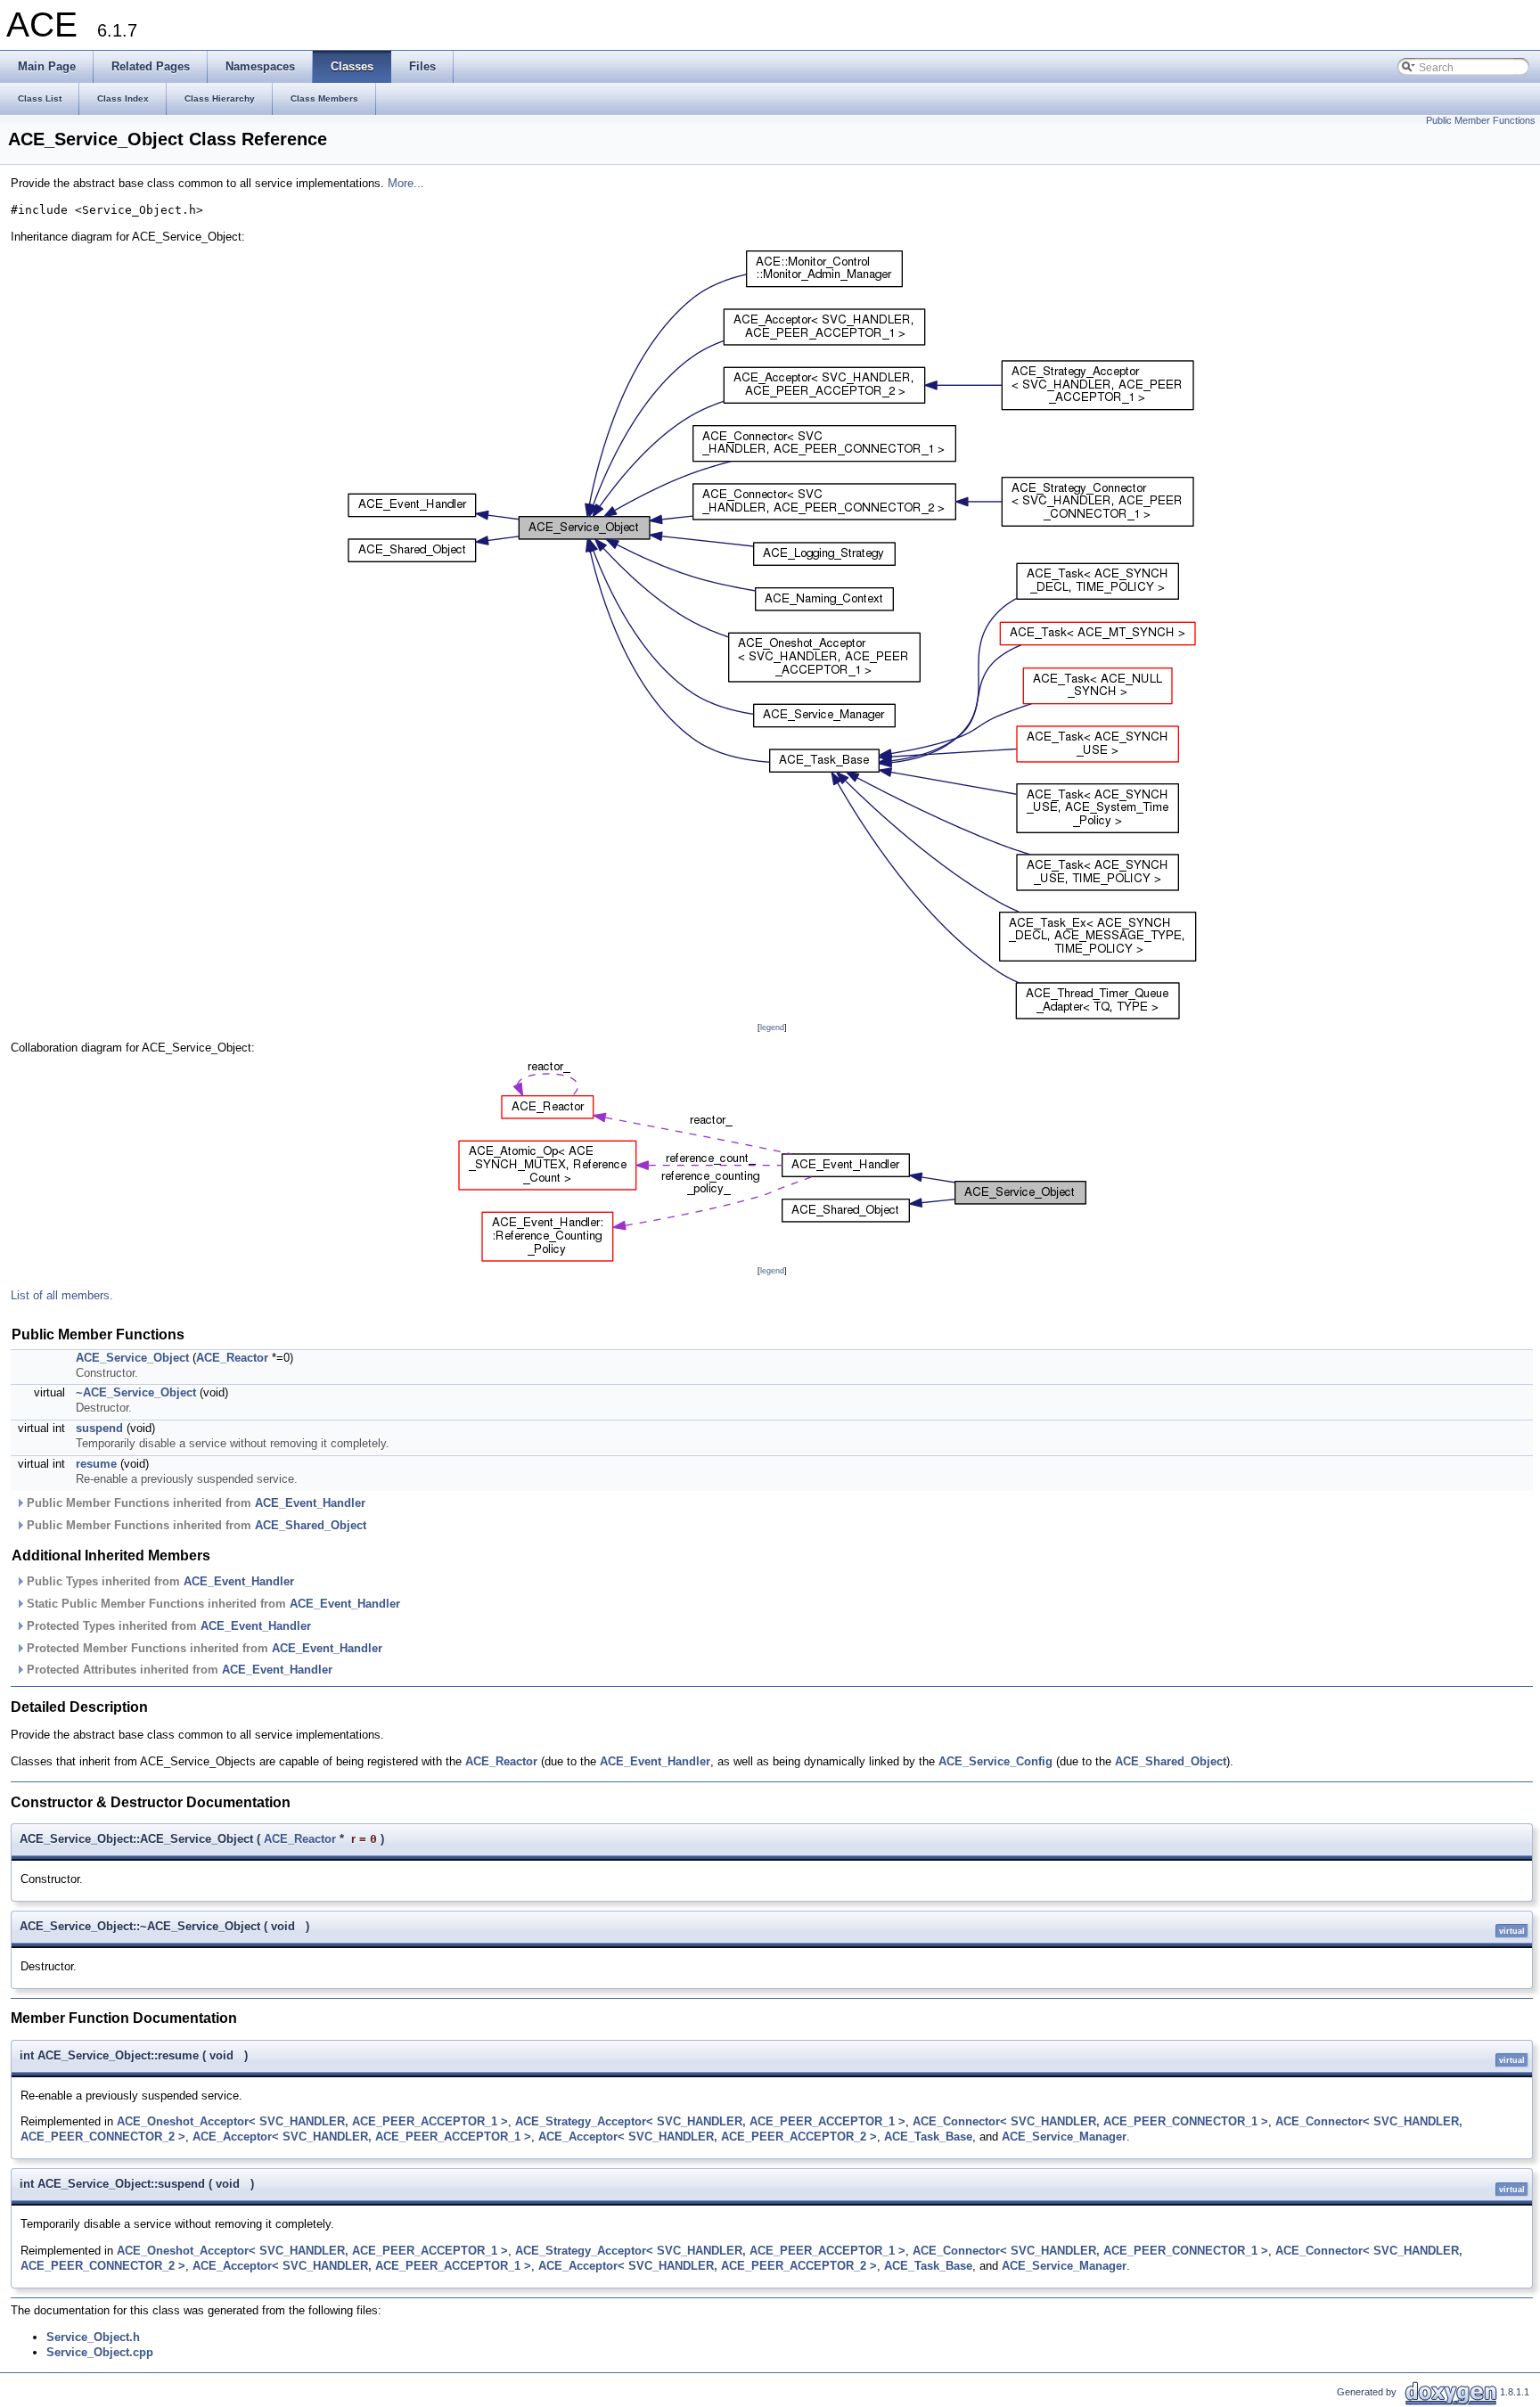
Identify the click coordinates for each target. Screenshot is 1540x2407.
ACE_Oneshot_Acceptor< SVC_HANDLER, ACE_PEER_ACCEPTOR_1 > (312, 2121)
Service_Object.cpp (100, 2352)
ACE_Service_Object (132, 1358)
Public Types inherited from (159, 1581)
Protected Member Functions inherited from (203, 1648)
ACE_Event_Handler (310, 1503)
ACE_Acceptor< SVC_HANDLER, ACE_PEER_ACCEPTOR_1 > (362, 2137)
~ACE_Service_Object (136, 1392)
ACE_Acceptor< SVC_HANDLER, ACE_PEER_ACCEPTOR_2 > (708, 2137)
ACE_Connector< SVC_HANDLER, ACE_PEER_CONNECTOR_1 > (1090, 2121)
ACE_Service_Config (995, 1761)
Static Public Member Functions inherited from (212, 1604)
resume (96, 1464)
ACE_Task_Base (928, 2137)
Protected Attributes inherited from (178, 1670)
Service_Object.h (93, 2337)
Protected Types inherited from (167, 1626)
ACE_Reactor (232, 1358)
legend (772, 1027)
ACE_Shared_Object (311, 1525)
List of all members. (62, 1295)
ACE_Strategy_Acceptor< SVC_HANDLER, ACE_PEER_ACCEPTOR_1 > (710, 2121)
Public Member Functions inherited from (194, 1503)
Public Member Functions (1481, 120)
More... (406, 183)
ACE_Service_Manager (1064, 2137)
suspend (99, 1428)
